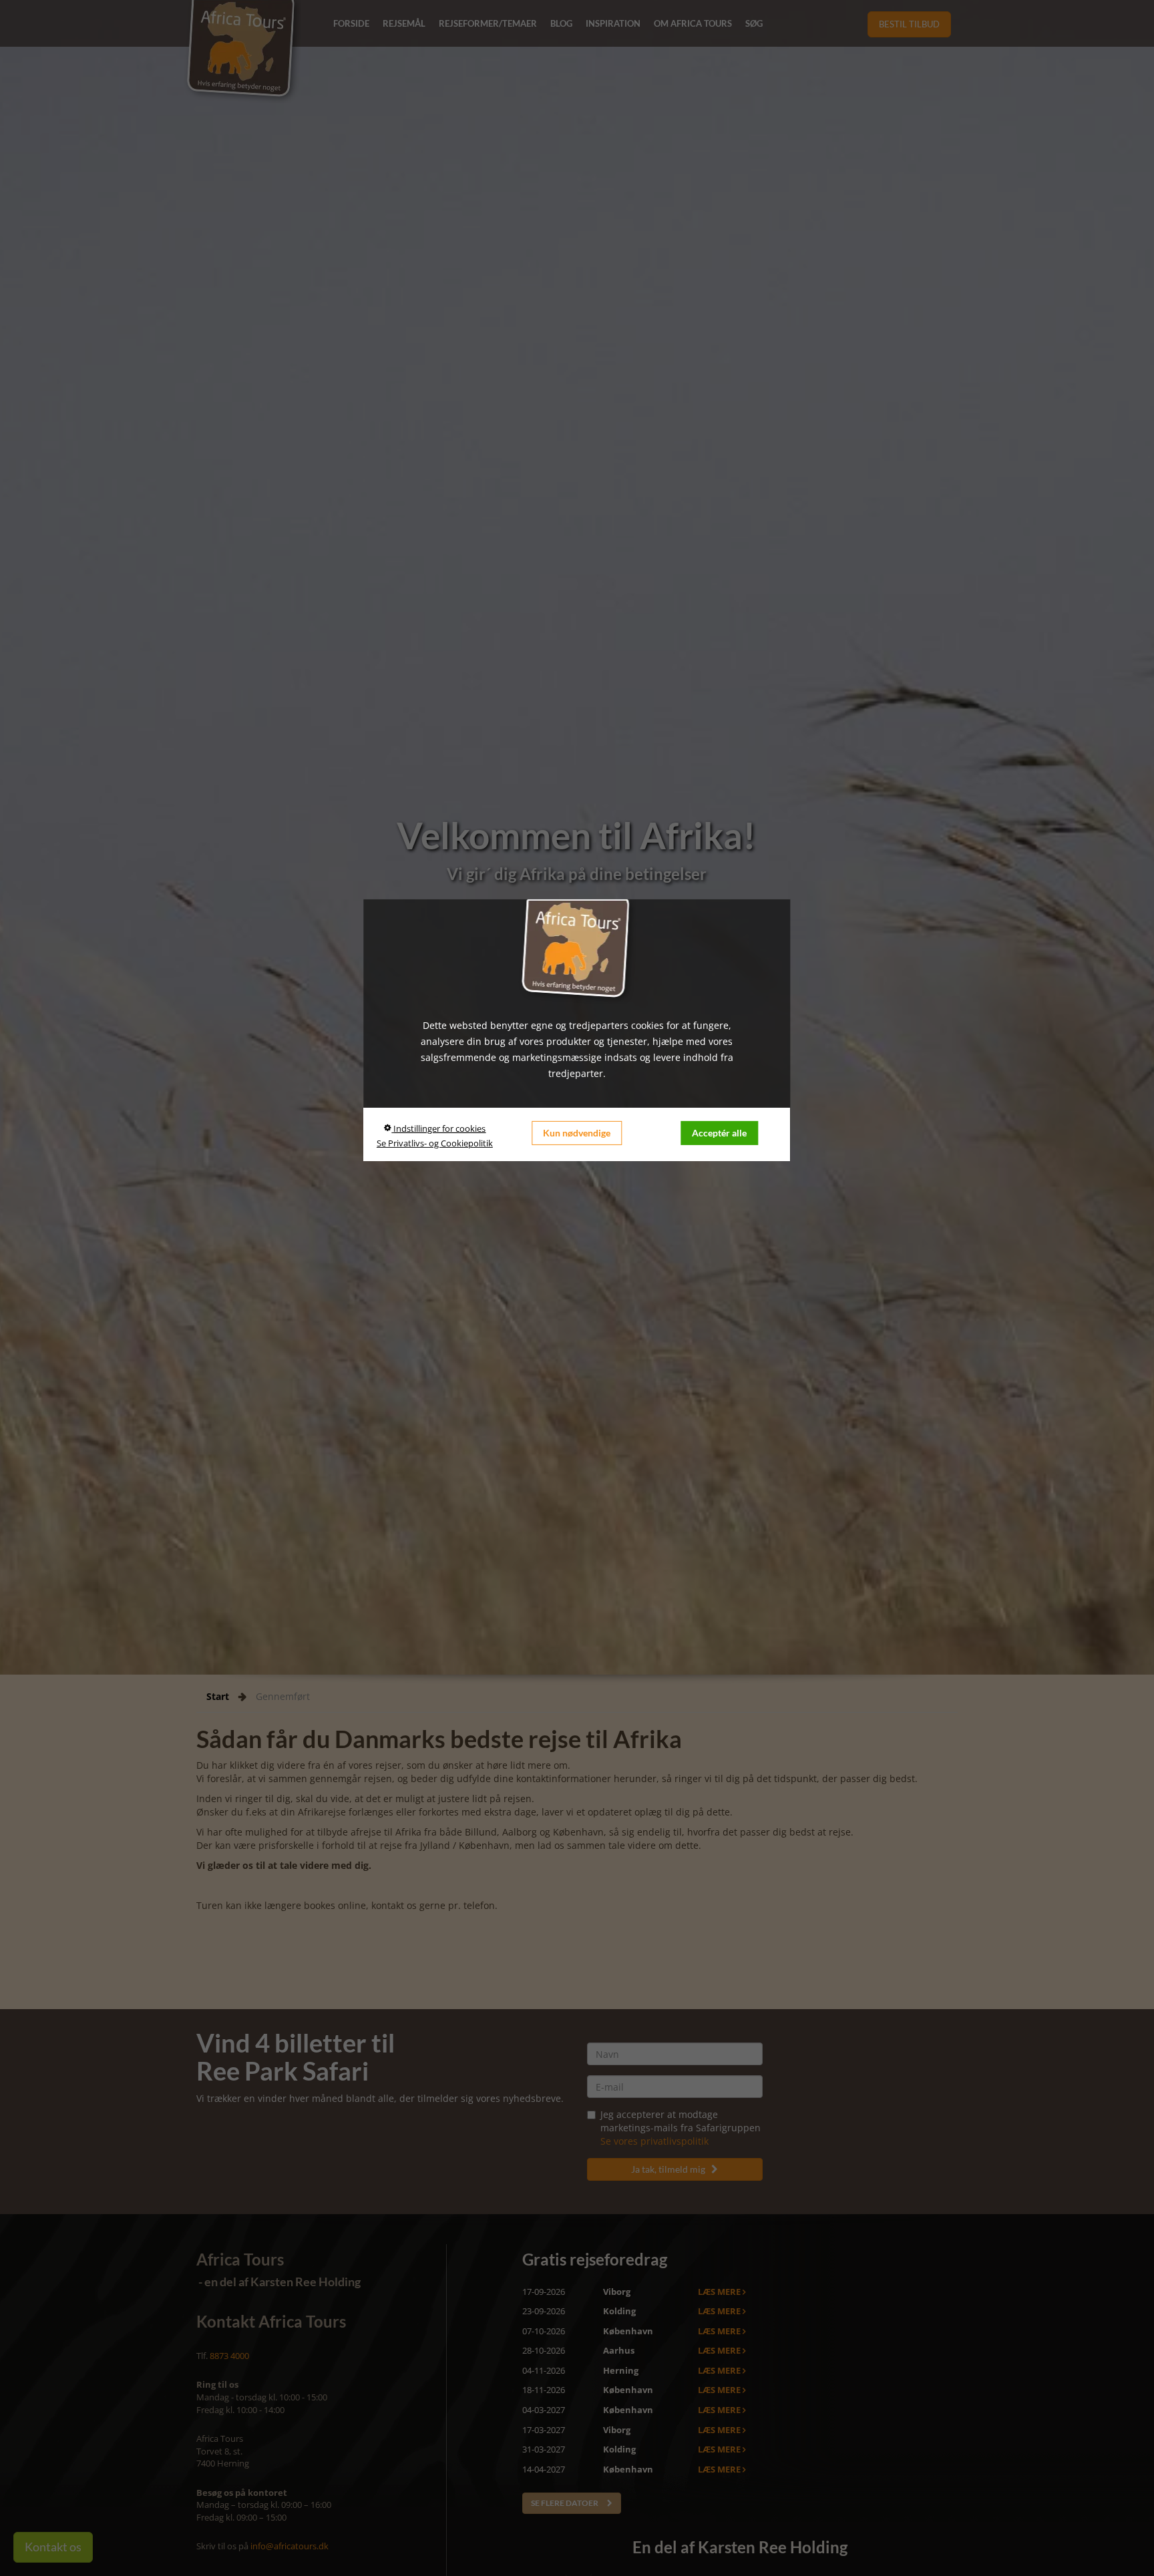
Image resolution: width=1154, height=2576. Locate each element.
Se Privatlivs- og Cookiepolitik (435, 1143)
